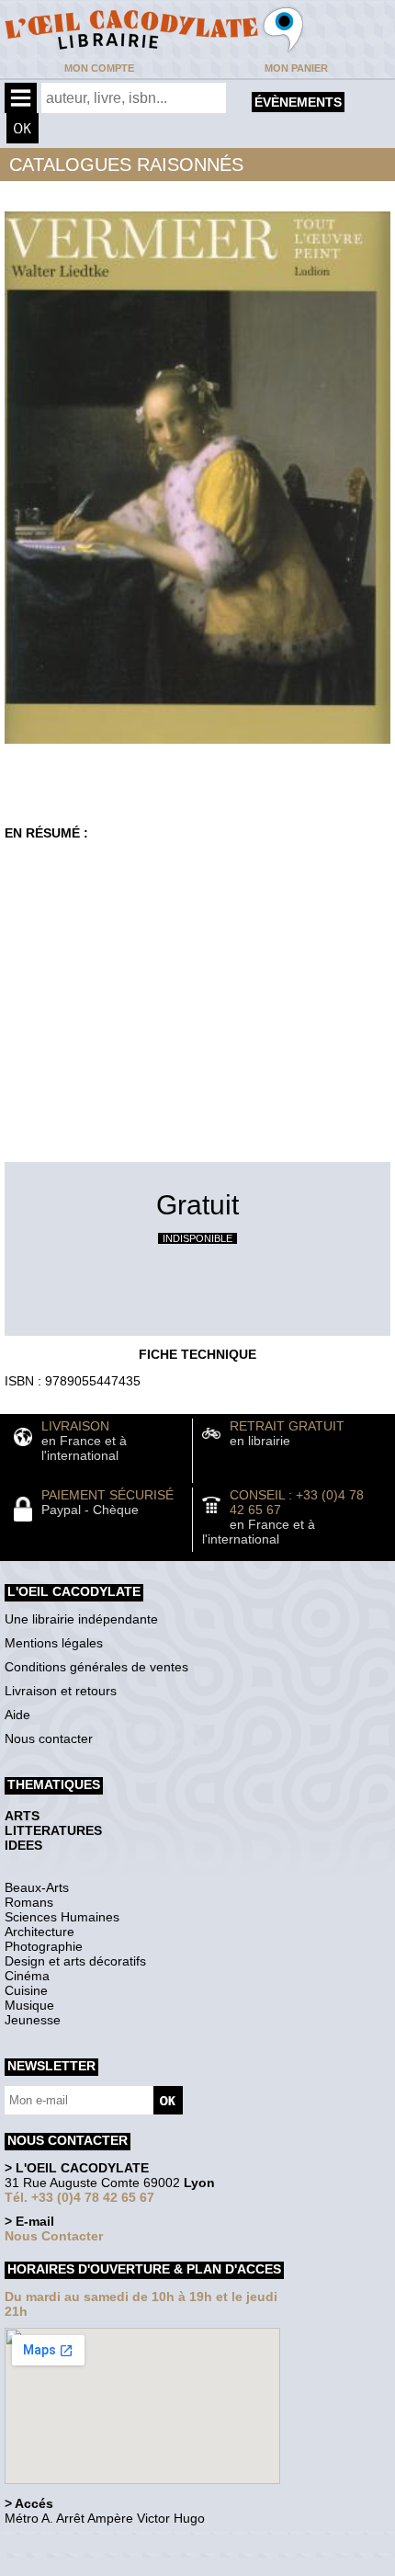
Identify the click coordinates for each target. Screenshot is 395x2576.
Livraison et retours (61, 1691)
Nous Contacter (54, 2236)
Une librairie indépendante (81, 1619)
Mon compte (99, 68)
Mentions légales (54, 1643)
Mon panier (296, 68)
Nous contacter (49, 1738)
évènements (298, 102)
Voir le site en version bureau (102, 2543)
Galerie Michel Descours (88, 2566)
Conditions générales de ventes (96, 1667)
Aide (17, 1715)
